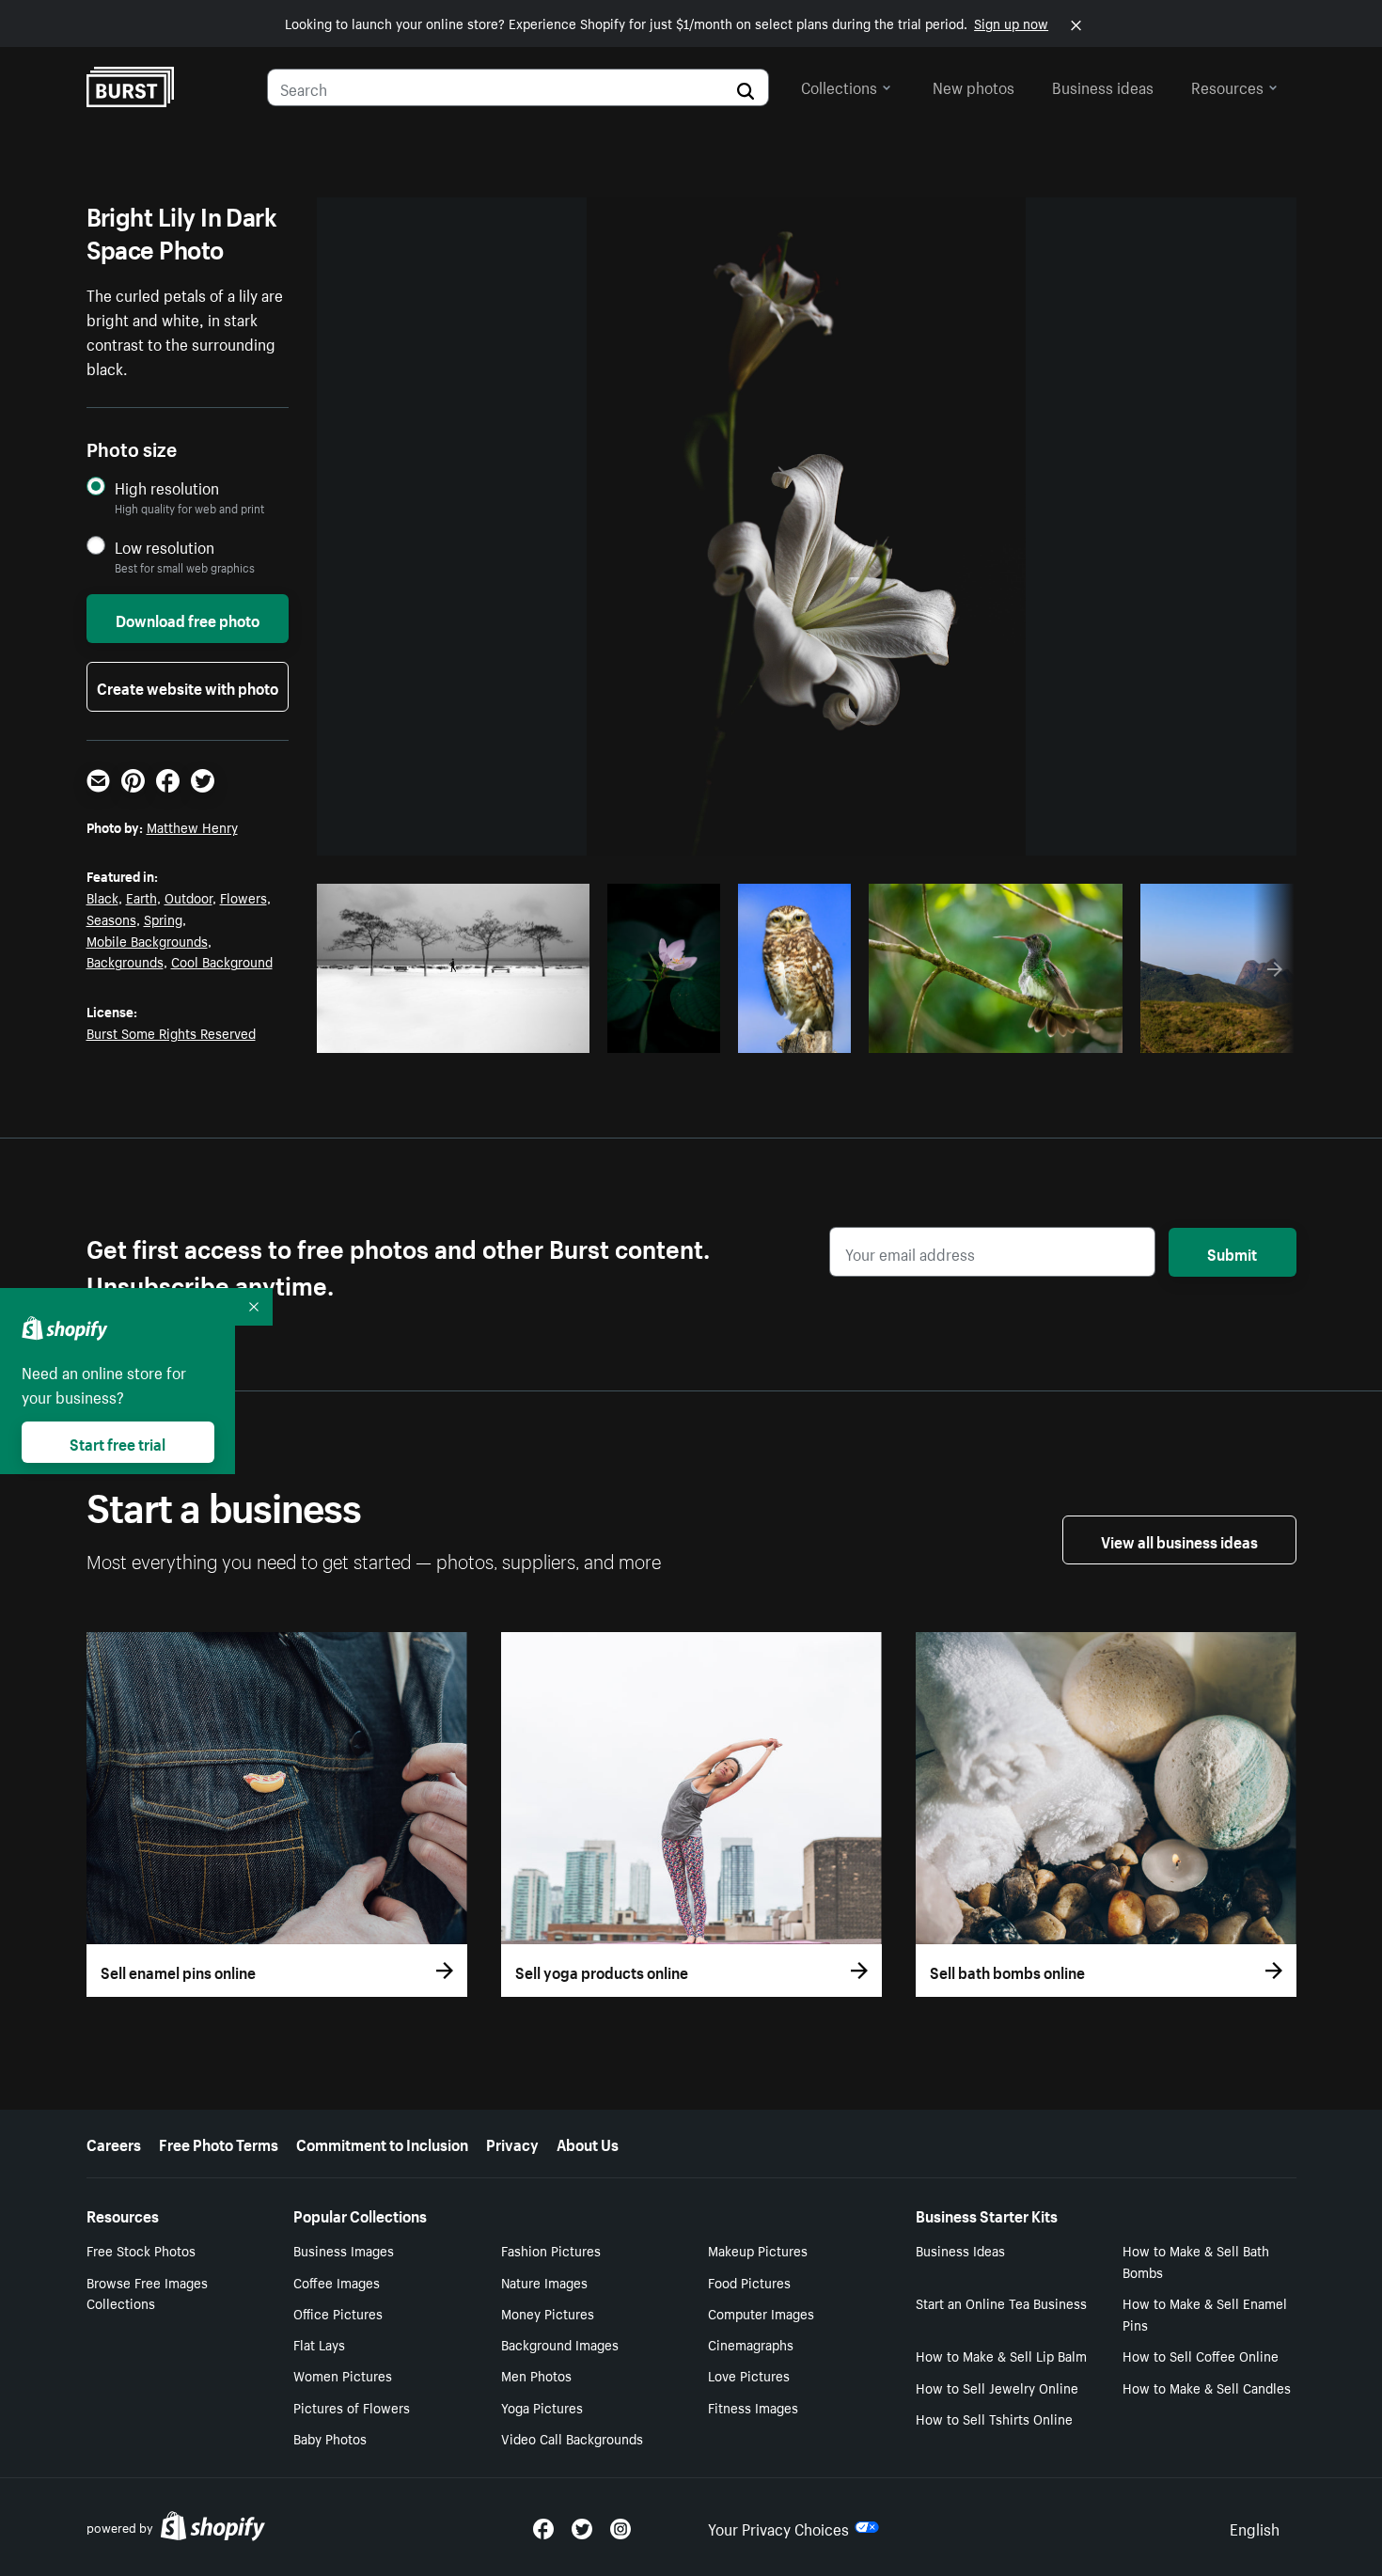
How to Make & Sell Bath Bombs (1196, 2261)
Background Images (560, 2344)
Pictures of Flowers (352, 2407)
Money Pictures (548, 2313)
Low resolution (165, 547)
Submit (1232, 1252)
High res (458, 1033)
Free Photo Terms (219, 2143)
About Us (588, 2143)
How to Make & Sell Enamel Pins (1205, 2313)
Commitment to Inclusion (382, 2143)
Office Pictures (338, 2313)
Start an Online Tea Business (1001, 2302)
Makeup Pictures (758, 2250)
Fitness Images (753, 2407)
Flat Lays (319, 2344)
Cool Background (222, 961)
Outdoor (188, 897)
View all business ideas (1179, 1540)
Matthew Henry (192, 826)
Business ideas (1103, 86)
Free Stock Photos (141, 2250)
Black (102, 897)
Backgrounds (125, 961)
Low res (531, 1033)
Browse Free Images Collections (147, 2293)
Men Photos (536, 2375)
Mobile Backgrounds (147, 940)
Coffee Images (337, 2282)
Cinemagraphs (751, 2344)
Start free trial (118, 1442)
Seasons (111, 919)
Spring (163, 919)
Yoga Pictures (542, 2407)
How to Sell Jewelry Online (997, 2387)
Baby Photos (330, 2438)
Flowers (243, 897)
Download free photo (188, 619)
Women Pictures (343, 2375)
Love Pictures (749, 2375)
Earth (141, 897)
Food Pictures (749, 2282)
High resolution (167, 487)
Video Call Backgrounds (572, 2438)
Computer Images (761, 2313)
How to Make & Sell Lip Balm (1001, 2355)
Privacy (512, 2143)
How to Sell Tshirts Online (994, 2418)
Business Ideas (960, 2250)
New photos (974, 86)
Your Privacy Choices (778, 2527)
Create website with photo (188, 686)
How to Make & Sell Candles (1207, 2387)
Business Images (344, 2250)
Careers (114, 2143)
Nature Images (544, 2282)
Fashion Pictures (551, 2250)
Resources (1227, 86)
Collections (839, 86)
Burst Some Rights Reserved (171, 1032)
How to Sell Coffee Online (1201, 2355)
